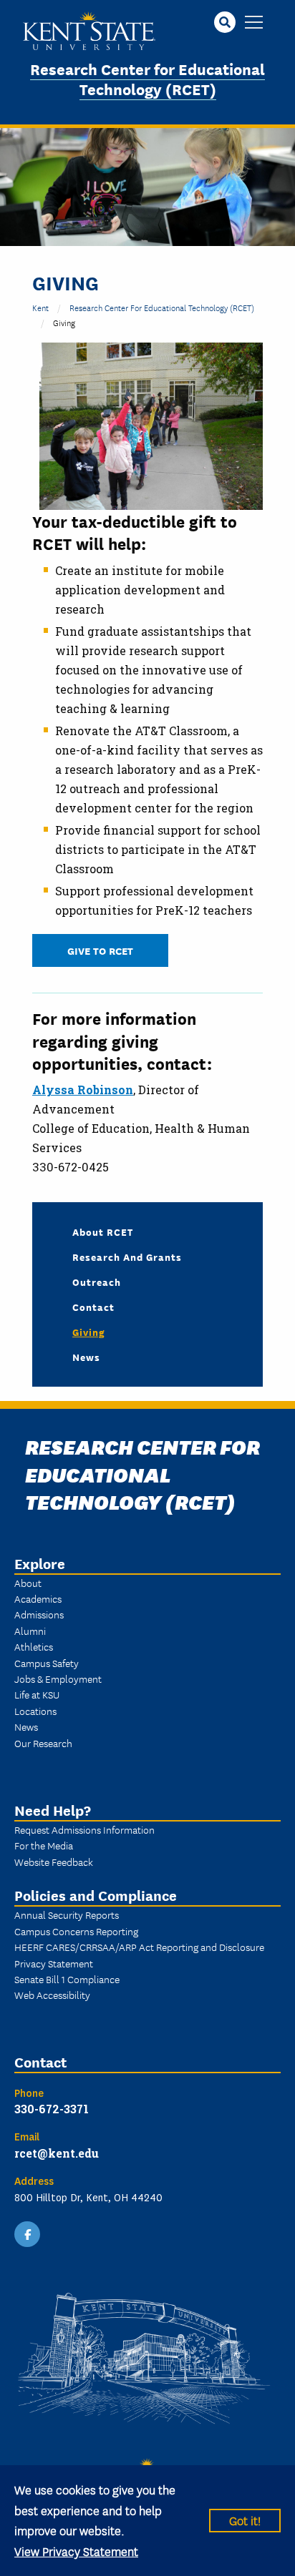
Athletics (34, 1646)
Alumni (30, 1631)
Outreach (97, 1282)
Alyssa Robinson (83, 1090)
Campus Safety (47, 1663)
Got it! (245, 2520)
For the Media (44, 1845)
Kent (40, 307)
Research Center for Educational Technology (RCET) (147, 79)
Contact (93, 1307)
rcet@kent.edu (57, 2153)
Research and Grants (127, 1257)
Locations (35, 1711)
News (86, 1357)
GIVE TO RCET (100, 950)
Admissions (39, 1614)
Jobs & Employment (58, 1678)
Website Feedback (54, 1862)
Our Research (43, 1743)
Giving (89, 1332)
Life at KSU (37, 1694)
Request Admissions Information (84, 1829)
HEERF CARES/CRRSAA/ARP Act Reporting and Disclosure (139, 1947)
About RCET (103, 1232)
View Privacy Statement (76, 2551)
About (28, 1583)
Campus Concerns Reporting (76, 1931)
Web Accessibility (52, 1995)
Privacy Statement (54, 1963)
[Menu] (254, 23)
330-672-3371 (52, 2109)
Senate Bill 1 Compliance (67, 1979)
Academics (38, 1598)
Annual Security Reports (67, 1914)
